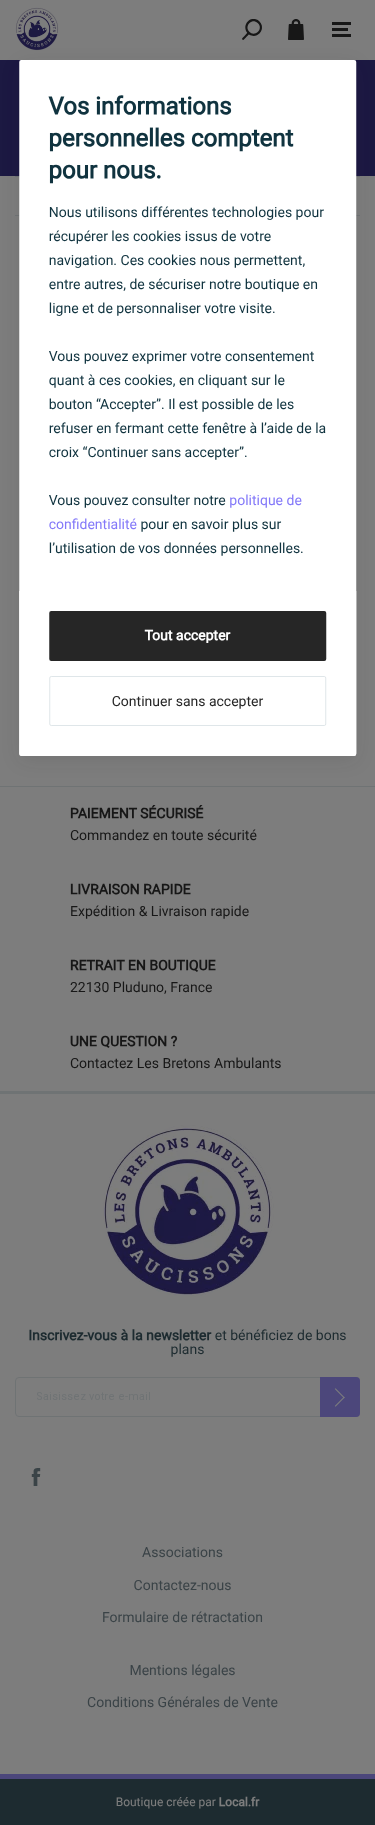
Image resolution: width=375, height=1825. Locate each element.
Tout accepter (188, 636)
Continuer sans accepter (187, 702)
